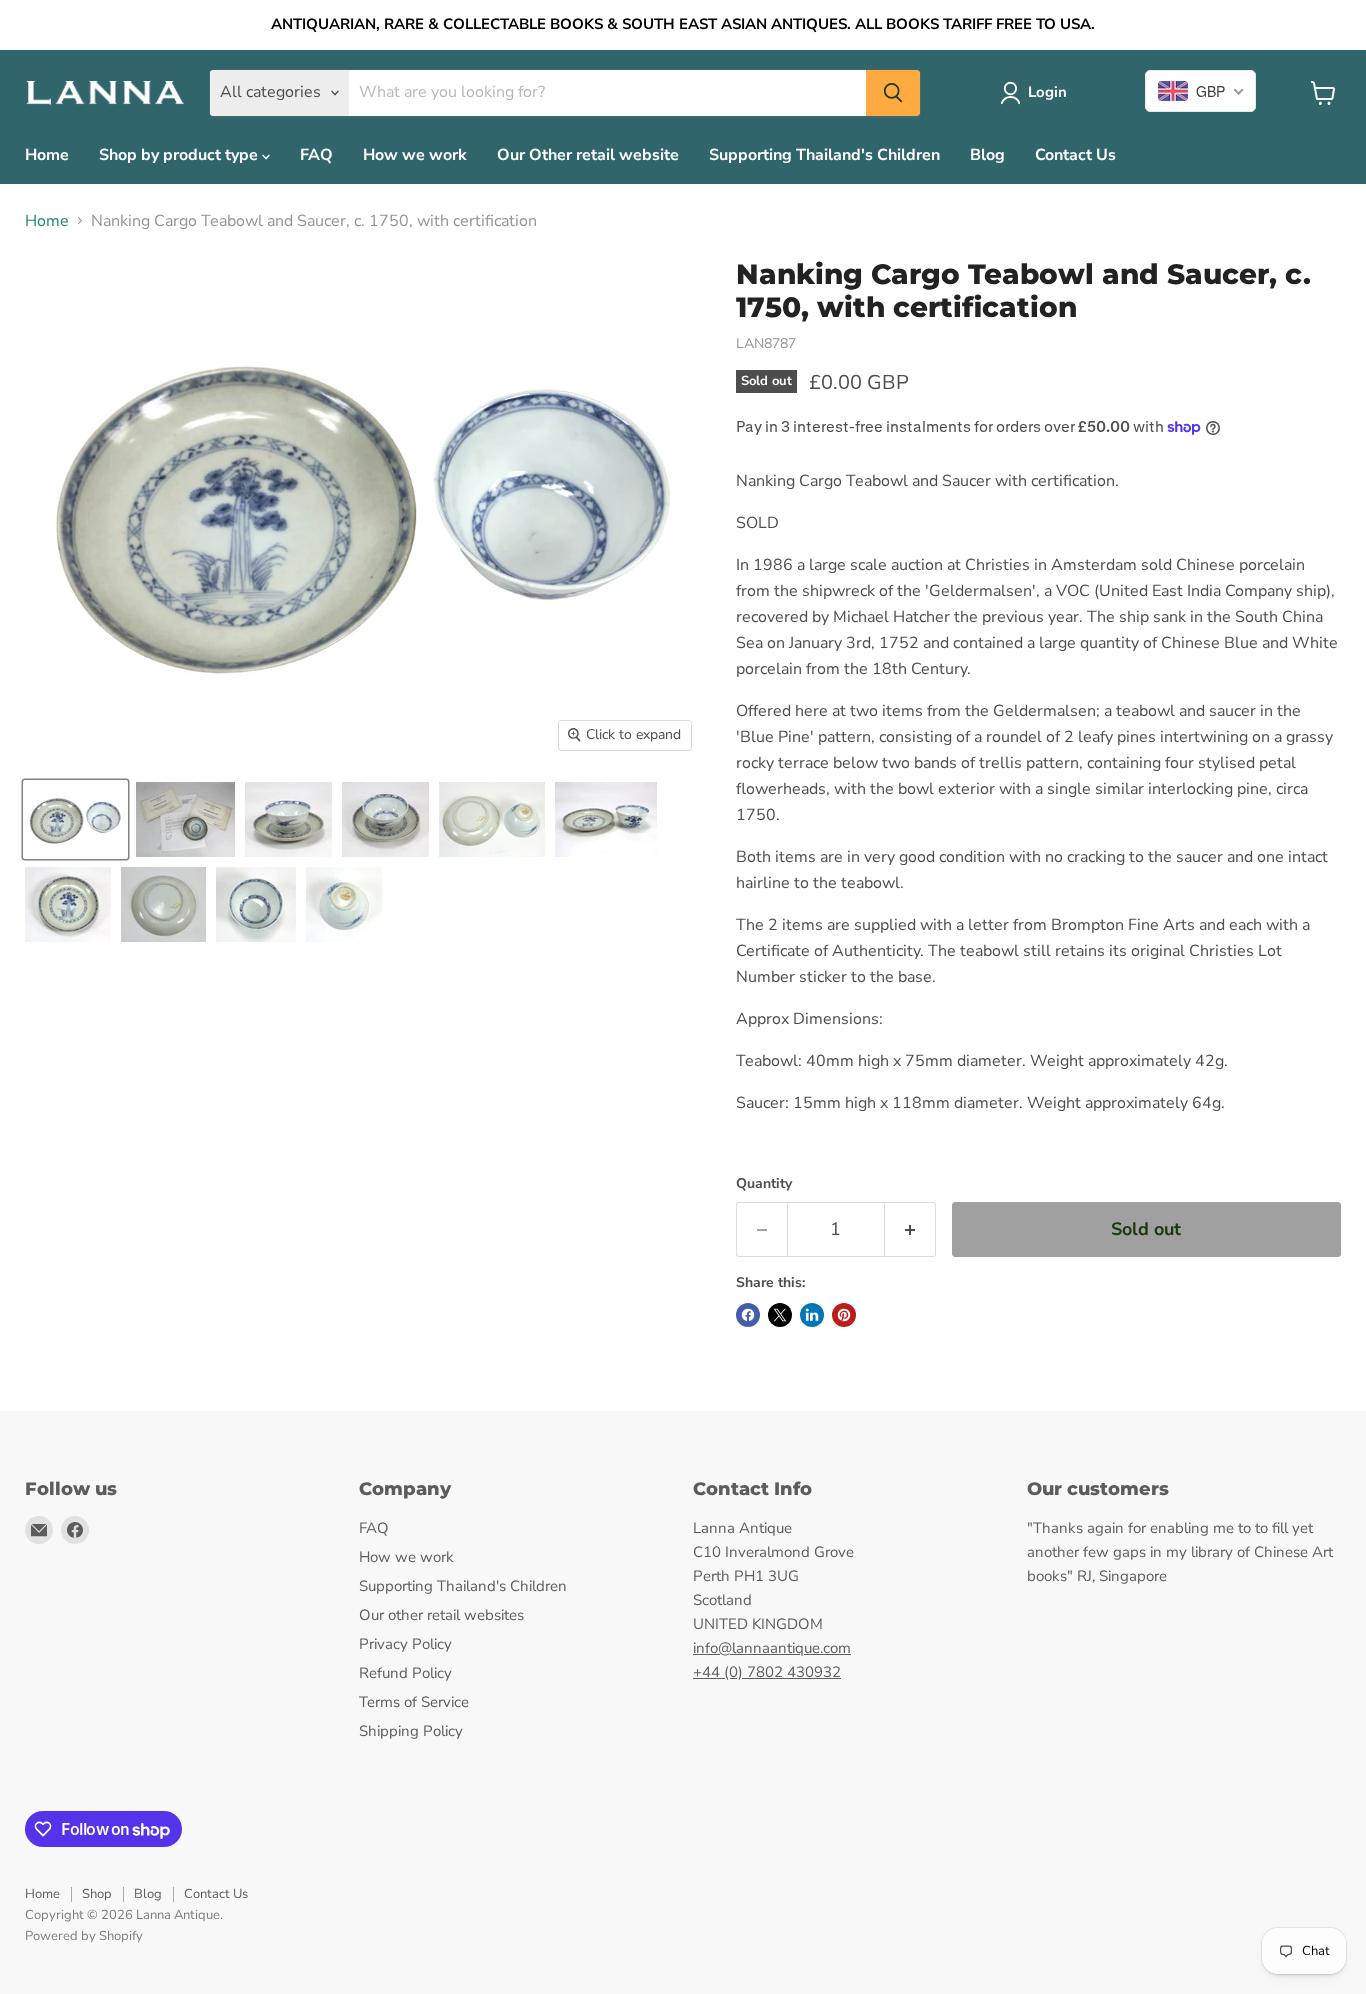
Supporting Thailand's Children (824, 155)
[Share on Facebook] (748, 1315)
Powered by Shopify (84, 1936)
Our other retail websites (441, 1615)
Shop (97, 1894)
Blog (987, 155)
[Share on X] (780, 1315)
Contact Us (1075, 155)
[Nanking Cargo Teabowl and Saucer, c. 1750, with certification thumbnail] (75, 819)
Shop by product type (180, 155)
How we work (415, 155)
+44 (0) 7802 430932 (767, 1672)
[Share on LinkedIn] (812, 1315)
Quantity (764, 1184)
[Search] (893, 93)
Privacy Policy (405, 1644)
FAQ (316, 155)
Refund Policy (405, 1673)
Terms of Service (414, 1702)
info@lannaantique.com (772, 1648)
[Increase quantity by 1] (910, 1229)
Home (47, 155)
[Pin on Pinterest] (844, 1315)
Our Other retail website (588, 155)
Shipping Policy (411, 1731)
